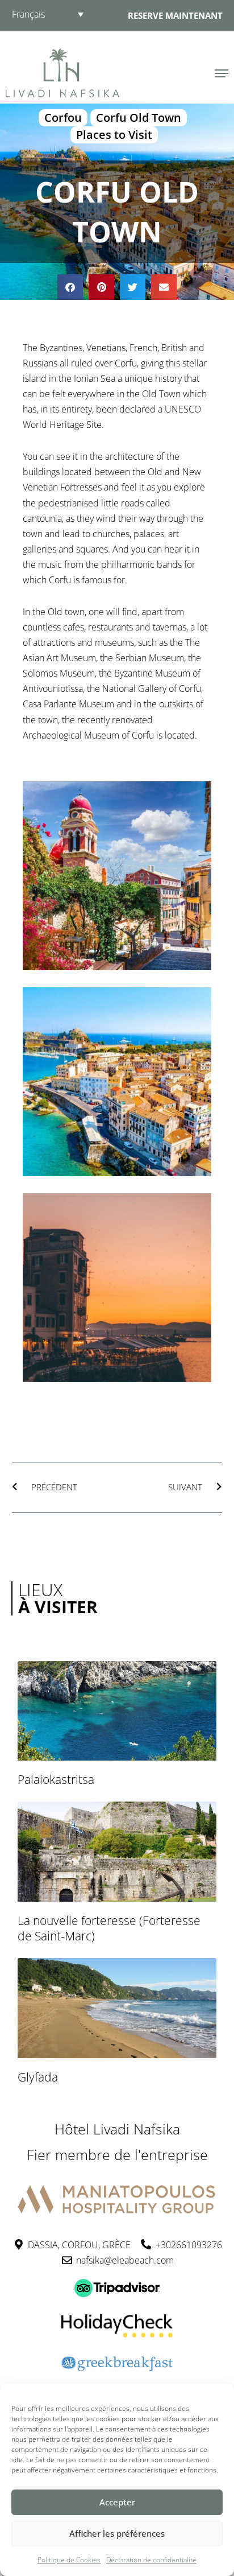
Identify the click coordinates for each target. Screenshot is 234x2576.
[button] (70, 287)
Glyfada (38, 2077)
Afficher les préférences (117, 2533)
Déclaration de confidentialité (151, 2560)
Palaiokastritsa (56, 1779)
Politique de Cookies (69, 2560)
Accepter (117, 2502)
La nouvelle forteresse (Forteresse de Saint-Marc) (109, 1928)
